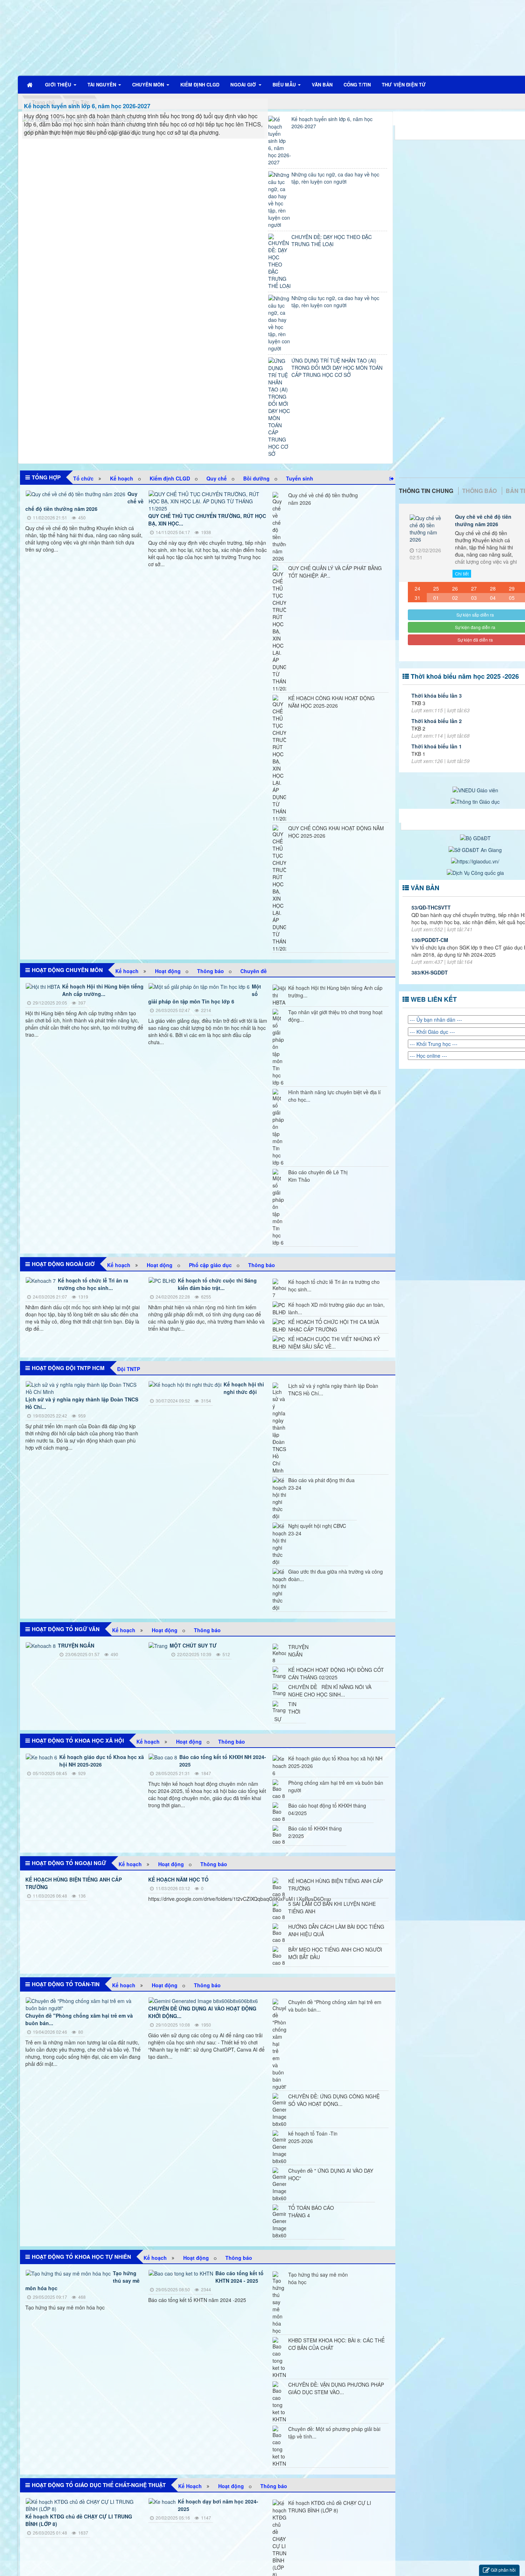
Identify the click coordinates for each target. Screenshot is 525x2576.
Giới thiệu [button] (59, 84)
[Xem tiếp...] (392, 478)
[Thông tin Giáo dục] (475, 801)
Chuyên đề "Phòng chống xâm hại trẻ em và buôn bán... (335, 2006)
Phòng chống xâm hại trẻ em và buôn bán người (336, 1786)
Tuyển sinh (300, 478)
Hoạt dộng (160, 1265)
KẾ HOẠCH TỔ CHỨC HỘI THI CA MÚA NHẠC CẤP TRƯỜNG (334, 1326)
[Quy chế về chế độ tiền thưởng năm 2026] (427, 530)
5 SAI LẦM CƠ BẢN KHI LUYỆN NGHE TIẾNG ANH (332, 1907)
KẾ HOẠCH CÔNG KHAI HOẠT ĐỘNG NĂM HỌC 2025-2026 (331, 702)
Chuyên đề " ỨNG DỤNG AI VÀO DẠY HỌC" (331, 2174)
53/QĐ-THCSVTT (431, 907)
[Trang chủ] (30, 85)
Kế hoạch (122, 478)
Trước (386, 799)
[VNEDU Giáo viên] (475, 789)
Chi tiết (462, 574)
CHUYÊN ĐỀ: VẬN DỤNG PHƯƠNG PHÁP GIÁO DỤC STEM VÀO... (336, 2388)
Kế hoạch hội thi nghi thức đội (244, 1388)
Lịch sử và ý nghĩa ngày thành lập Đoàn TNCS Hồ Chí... (333, 1389)
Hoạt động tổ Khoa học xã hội (78, 1740)
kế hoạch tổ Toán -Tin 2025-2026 (313, 2137)
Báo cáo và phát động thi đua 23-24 (321, 1484)
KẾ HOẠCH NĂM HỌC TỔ (178, 1879)
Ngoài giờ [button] (244, 84)
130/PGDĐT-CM (430, 940)
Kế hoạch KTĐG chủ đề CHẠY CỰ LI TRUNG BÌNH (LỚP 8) (330, 2507)
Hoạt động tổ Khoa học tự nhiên (81, 2257)
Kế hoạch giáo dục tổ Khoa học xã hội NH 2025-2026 (102, 1761)
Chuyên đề (254, 971)
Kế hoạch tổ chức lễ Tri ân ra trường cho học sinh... (93, 1284)
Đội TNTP (129, 1369)
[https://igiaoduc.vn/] (475, 861)
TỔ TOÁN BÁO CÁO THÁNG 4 (311, 2211)
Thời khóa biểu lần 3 (437, 696)
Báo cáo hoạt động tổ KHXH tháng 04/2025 (327, 1809)
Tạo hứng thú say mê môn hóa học (318, 2278)
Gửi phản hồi (503, 2570)
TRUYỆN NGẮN (76, 1645)
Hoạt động (168, 971)
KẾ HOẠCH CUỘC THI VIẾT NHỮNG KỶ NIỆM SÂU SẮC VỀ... (334, 1343)
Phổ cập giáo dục (210, 1265)
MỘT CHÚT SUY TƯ (193, 1645)
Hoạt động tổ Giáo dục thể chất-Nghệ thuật (99, 2485)
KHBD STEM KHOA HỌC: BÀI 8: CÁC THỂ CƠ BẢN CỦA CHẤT (336, 2344)
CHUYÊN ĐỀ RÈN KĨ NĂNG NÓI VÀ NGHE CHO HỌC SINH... (330, 1691)
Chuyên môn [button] (149, 84)
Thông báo (211, 971)
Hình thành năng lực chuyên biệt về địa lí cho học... (334, 1096)
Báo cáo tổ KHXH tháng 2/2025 (315, 1832)
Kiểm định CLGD (170, 478)
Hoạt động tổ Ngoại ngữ (69, 1863)
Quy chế (217, 478)
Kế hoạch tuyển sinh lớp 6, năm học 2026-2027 (87, 106)
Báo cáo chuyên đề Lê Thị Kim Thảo (318, 1176)
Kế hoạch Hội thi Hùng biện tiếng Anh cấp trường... (103, 990)
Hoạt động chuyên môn (67, 970)
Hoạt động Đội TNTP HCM (68, 1368)
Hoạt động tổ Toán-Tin (66, 1984)
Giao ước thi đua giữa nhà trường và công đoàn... (336, 1575)
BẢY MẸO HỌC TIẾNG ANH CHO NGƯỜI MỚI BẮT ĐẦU (335, 1953)
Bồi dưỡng (256, 478)
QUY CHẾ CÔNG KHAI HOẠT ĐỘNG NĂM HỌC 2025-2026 (336, 832)
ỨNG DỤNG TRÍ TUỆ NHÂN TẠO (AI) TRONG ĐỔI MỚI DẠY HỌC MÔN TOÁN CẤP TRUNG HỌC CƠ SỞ (337, 368)
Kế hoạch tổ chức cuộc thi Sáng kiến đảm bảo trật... (217, 1284)
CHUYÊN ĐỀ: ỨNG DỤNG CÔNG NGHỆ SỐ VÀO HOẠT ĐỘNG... (334, 2100)
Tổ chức (83, 478)
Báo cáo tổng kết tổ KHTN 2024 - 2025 (239, 2277)
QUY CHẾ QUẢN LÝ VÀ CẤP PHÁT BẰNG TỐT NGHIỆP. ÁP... (335, 572)
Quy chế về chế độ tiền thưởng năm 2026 (323, 499)
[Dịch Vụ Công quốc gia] (475, 872)
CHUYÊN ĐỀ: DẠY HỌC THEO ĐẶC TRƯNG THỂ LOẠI (332, 240)
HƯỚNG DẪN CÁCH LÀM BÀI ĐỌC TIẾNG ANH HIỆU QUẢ (336, 1930)
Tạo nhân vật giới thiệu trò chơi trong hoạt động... (335, 1016)
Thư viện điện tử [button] (404, 84)
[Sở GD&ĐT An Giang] (475, 849)
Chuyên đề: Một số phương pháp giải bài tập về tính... (334, 2433)
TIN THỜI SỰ (287, 1711)
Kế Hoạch (190, 2486)
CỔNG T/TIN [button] (357, 84)
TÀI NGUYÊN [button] (102, 84)
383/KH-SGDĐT (430, 972)
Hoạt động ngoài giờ (63, 1264)
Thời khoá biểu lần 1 (437, 746)
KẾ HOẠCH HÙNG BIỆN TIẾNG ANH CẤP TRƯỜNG (336, 1885)
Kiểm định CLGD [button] (200, 84)
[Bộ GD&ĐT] (475, 837)
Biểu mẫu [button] (285, 84)
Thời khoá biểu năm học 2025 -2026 (465, 676)
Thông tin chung (426, 491)
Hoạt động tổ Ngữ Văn (66, 1629)
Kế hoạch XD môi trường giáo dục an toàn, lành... (336, 1308)
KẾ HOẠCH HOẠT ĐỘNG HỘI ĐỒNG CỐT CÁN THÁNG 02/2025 (336, 1673)
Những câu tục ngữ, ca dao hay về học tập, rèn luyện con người (335, 178)
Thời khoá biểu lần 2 (437, 721)
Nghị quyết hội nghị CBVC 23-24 (317, 1529)
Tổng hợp (46, 477)
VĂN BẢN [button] (322, 84)
